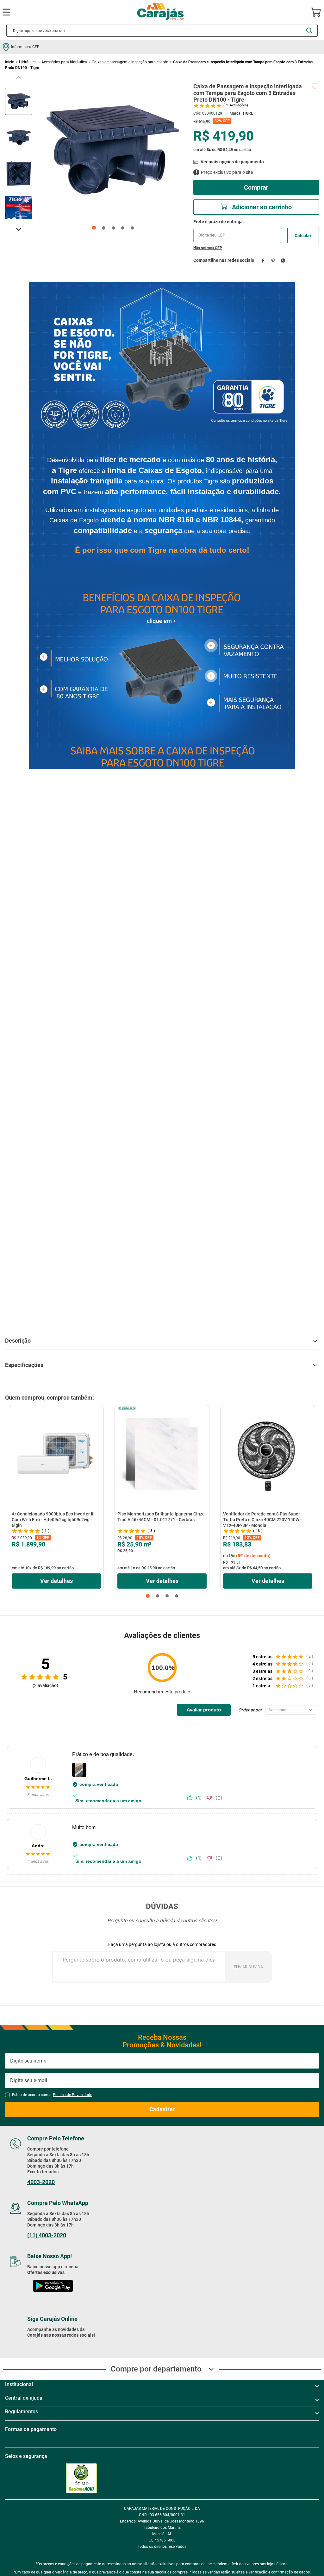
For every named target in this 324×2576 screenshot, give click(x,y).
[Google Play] (53, 2278)
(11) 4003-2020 (47, 2226)
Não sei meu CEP (208, 248)
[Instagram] (47, 2347)
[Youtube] (62, 2347)
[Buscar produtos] (309, 31)
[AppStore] (53, 2293)
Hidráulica (28, 62)
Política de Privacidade (72, 2086)
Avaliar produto (204, 1701)
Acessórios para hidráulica (64, 62)
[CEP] (238, 231)
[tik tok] (91, 2347)
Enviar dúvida (248, 1958)
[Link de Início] (10, 62)
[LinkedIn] (77, 2347)
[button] (148, 1587)
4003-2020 (41, 2173)
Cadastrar (162, 2100)
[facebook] (263, 260)
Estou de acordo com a (52, 2086)
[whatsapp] (283, 260)
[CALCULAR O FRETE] (303, 236)
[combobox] (162, 30)
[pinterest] (273, 260)
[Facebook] (33, 2347)
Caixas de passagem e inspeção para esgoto (130, 62)
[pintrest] (105, 2347)
